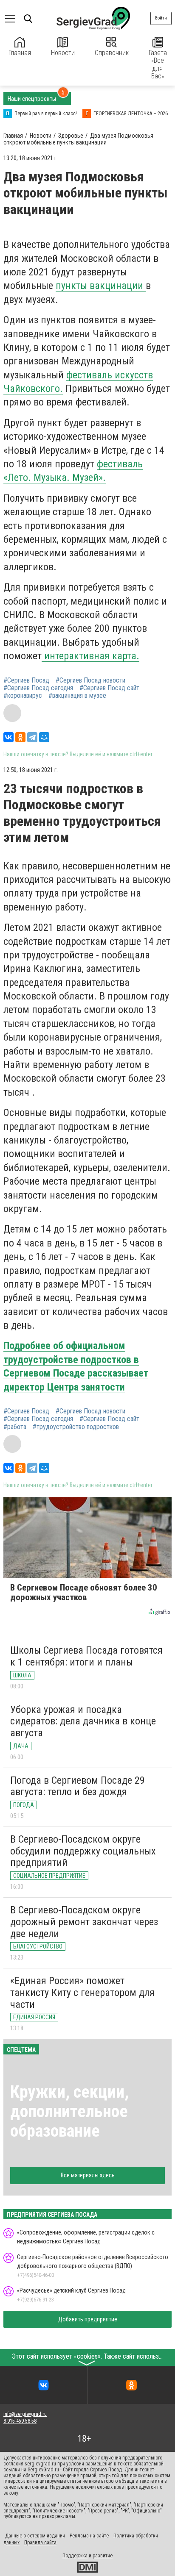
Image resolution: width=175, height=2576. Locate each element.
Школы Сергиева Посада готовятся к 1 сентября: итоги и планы (86, 1656)
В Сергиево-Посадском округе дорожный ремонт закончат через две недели (84, 1922)
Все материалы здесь (88, 2175)
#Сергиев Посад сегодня (38, 688)
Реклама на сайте (89, 2536)
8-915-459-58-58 (20, 2421)
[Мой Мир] (44, 737)
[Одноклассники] (20, 737)
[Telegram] (32, 737)
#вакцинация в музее (77, 696)
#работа (15, 1427)
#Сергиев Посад (26, 680)
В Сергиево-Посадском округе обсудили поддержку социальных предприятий (83, 1851)
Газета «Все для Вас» (158, 64)
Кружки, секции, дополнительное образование (69, 2111)
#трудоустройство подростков (76, 1427)
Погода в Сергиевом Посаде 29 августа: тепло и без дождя (78, 1786)
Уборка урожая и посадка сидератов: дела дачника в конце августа (83, 1721)
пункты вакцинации (101, 286)
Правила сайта (40, 2543)
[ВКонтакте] (8, 737)
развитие (103, 2556)
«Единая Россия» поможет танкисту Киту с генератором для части (82, 1992)
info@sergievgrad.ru (25, 2414)
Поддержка (75, 2556)
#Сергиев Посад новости (90, 680)
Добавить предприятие (88, 2319)
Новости (63, 53)
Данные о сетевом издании (35, 2536)
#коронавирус (23, 696)
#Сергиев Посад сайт (109, 688)
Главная (20, 53)
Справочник (112, 53)
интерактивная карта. (90, 656)
